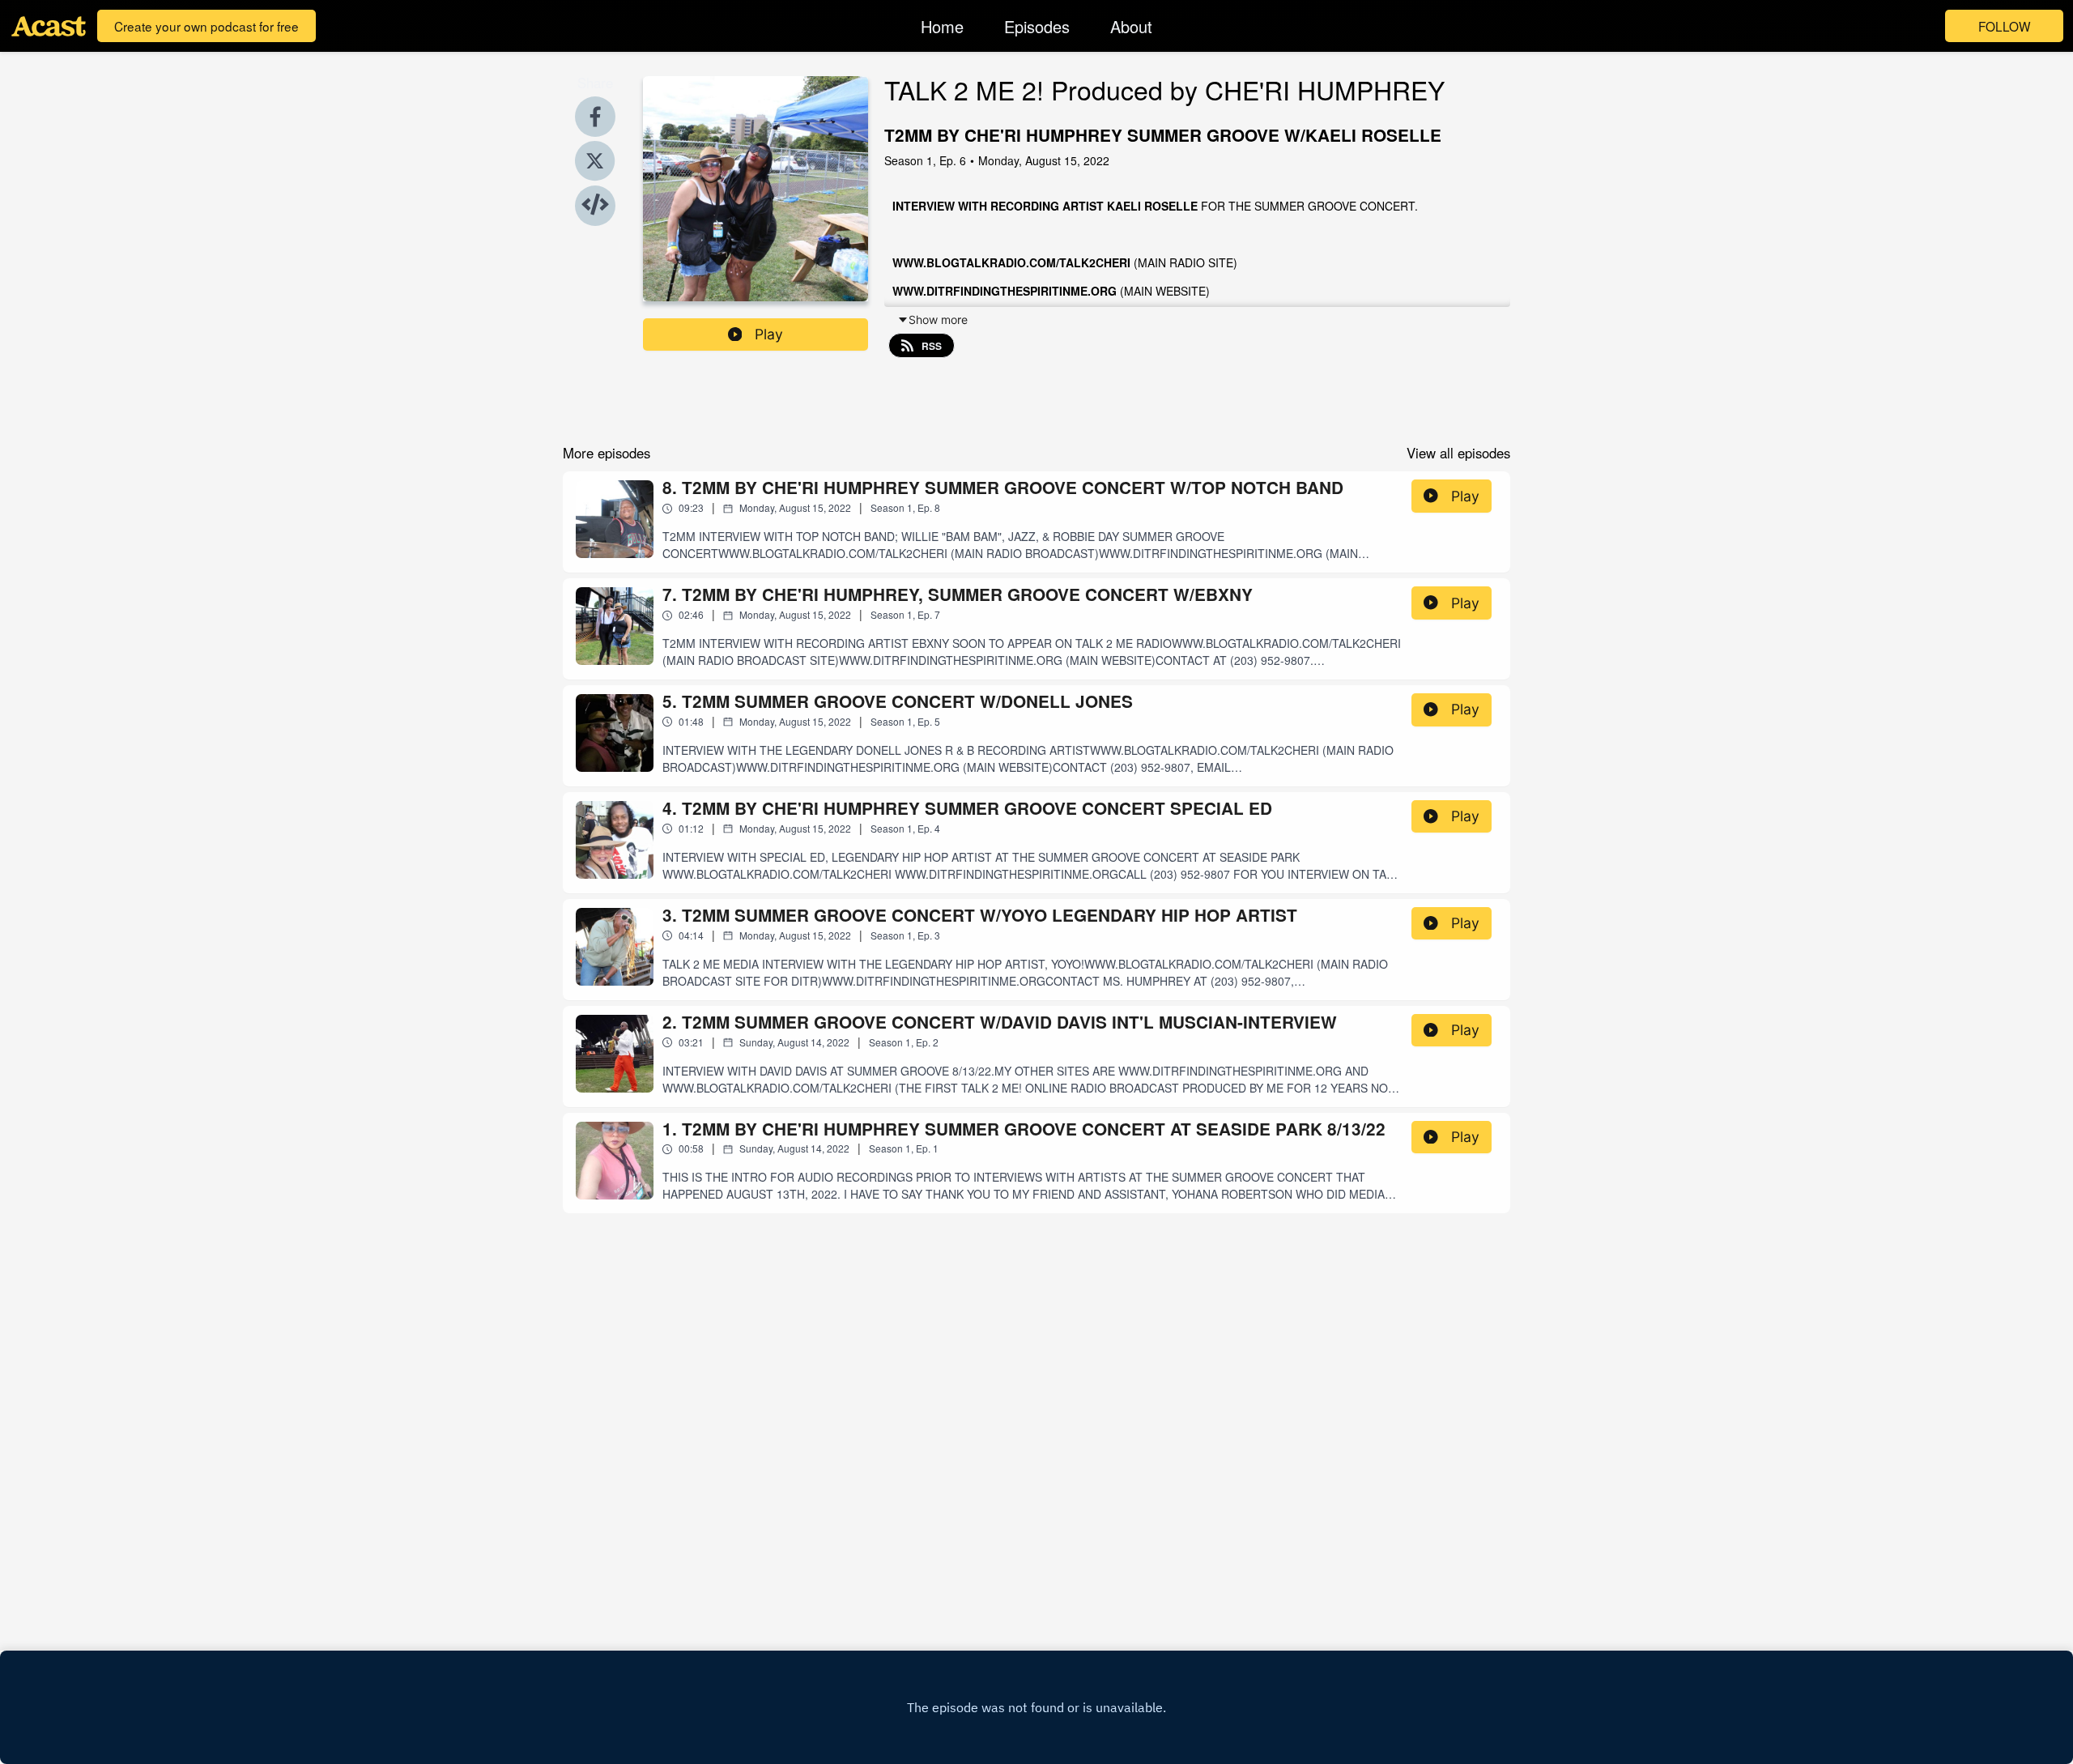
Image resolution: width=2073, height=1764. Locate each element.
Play (769, 334)
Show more (938, 320)
